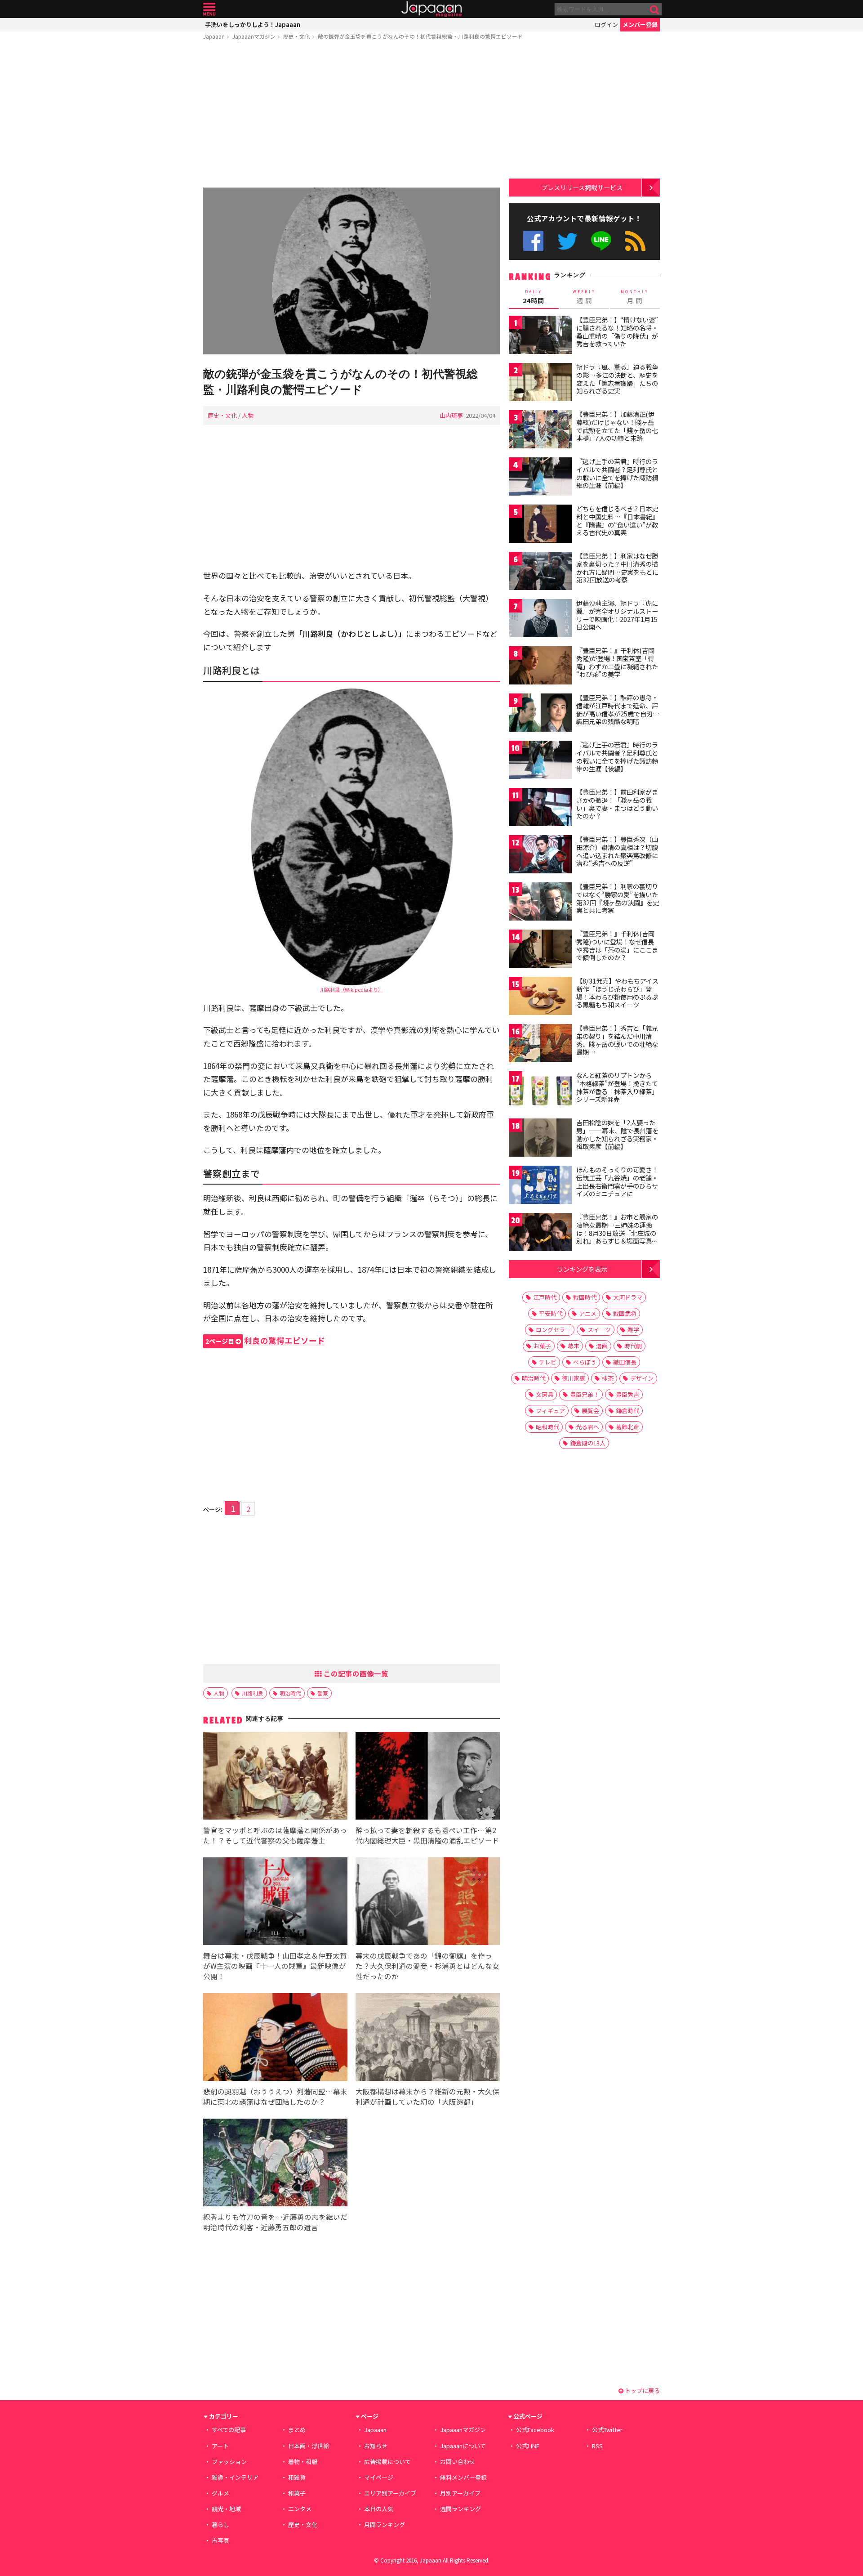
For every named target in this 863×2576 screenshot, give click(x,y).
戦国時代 (585, 1297)
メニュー (209, 9)
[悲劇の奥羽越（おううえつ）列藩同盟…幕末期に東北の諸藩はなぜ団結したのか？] (275, 2038)
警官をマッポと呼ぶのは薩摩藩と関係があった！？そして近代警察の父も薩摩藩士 (275, 1835)
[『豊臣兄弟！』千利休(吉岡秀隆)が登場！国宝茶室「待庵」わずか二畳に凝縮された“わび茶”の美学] (540, 667)
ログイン (606, 25)
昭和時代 (547, 1427)
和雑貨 (297, 2477)
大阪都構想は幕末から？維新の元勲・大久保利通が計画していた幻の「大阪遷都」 (427, 2096)
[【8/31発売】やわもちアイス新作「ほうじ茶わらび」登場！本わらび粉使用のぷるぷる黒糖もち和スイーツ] (540, 997)
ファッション (229, 2462)
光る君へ (587, 1427)
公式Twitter (567, 241)
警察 (323, 1693)
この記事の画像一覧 (355, 1673)
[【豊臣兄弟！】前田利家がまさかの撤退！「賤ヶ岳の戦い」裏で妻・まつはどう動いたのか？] (540, 808)
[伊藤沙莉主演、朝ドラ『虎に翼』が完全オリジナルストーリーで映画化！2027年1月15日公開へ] (540, 619)
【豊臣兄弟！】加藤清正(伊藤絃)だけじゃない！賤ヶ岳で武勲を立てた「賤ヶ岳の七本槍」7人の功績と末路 (617, 426)
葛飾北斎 (627, 1427)
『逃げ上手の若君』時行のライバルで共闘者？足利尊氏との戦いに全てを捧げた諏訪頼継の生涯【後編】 (617, 757)
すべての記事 (229, 2430)
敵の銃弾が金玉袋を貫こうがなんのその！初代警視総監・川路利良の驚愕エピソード (420, 36)
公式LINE (602, 241)
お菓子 (542, 1346)
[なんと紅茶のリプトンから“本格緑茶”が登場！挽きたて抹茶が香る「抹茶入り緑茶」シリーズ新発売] (540, 1092)
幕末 (574, 1346)
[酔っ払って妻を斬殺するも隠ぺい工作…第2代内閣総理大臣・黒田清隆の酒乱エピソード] (428, 1777)
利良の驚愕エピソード (265, 1340)
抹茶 (608, 1378)
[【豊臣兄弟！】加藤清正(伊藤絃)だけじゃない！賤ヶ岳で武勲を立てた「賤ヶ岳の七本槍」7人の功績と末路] (540, 431)
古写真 (220, 2540)
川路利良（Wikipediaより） (351, 989)
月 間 (635, 297)
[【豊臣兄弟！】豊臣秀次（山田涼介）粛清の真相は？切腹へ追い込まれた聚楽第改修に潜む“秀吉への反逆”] (540, 856)
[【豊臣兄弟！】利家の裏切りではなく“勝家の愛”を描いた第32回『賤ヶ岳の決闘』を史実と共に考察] (540, 903)
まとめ (297, 2430)
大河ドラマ (628, 1297)
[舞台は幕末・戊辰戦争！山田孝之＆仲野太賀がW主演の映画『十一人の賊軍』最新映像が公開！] (275, 1903)
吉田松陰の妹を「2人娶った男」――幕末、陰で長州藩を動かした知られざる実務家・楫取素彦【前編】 (617, 1134)
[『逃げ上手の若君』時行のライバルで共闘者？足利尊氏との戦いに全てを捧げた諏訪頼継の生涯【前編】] (540, 478)
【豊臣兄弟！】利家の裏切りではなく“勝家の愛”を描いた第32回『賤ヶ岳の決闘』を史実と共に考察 (618, 898)
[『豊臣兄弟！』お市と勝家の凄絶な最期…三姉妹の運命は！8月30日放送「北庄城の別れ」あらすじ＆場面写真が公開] (540, 1233)
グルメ (220, 2493)
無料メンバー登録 (463, 2477)
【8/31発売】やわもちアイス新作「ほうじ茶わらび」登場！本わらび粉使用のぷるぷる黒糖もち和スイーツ (617, 993)
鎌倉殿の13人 (588, 1443)
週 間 (584, 297)
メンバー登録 (640, 25)
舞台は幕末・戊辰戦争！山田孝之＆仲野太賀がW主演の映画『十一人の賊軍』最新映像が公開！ (275, 1966)
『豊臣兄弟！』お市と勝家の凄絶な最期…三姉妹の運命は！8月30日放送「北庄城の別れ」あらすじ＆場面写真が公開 (617, 1233)
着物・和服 (303, 2462)
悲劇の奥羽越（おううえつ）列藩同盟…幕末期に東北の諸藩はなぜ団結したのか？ (275, 2096)
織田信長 (625, 1362)
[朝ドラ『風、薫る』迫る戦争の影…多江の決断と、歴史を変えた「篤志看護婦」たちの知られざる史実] (540, 383)
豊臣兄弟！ (585, 1394)
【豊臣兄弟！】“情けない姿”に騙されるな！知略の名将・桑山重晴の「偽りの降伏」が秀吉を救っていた (617, 332)
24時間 (534, 297)
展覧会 (590, 1411)
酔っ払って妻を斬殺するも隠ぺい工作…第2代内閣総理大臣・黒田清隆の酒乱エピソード (427, 1835)
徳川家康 (574, 1378)
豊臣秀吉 (627, 1394)
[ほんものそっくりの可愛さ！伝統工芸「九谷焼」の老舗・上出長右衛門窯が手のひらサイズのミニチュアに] (540, 1186)
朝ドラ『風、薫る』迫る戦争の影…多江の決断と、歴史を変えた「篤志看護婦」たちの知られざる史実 (617, 379)
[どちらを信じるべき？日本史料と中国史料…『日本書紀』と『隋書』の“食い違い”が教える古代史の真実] (540, 525)
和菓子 (297, 2493)
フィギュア (550, 1411)
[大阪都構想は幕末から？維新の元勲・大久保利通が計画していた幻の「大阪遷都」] (428, 2038)
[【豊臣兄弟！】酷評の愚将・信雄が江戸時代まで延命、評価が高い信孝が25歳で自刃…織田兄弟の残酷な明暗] (540, 714)
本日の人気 (379, 2509)
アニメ (588, 1313)
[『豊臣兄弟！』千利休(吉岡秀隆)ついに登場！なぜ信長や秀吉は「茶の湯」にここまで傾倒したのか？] (540, 950)
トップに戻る (642, 2390)
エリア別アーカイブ (390, 2493)
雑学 (633, 1330)
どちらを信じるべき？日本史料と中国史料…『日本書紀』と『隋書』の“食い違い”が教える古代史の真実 (617, 521)
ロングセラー (553, 1330)
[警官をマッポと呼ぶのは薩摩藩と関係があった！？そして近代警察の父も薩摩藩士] (275, 1777)
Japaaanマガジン (254, 36)
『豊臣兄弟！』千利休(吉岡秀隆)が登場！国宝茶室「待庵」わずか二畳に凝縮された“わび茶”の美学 (617, 662)
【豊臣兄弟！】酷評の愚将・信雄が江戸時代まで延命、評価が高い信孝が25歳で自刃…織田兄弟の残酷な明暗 (618, 709)
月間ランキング (385, 2525)
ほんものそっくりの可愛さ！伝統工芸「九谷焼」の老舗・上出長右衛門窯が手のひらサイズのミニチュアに (617, 1182)
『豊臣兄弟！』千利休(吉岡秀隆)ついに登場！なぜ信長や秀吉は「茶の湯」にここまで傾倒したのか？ (617, 946)
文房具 (545, 1394)
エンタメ (300, 2509)
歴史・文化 (297, 36)
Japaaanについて (463, 2446)
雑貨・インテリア (235, 2477)
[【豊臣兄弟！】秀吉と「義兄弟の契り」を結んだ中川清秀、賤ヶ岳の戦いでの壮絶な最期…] (540, 1044)
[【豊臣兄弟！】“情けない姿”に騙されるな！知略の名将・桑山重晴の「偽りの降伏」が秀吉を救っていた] (540, 336)
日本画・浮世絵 (309, 2446)
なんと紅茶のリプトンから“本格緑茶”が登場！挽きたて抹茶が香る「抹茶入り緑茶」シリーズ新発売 (617, 1087)
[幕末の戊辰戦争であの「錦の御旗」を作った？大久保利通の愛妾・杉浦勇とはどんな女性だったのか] (428, 1903)
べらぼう (585, 1362)
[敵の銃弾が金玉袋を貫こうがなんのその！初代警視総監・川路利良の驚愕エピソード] (351, 272)
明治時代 (290, 1693)
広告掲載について (387, 2462)
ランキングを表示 (582, 1269)
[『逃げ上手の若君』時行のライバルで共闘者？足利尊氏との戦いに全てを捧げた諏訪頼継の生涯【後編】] (540, 761)
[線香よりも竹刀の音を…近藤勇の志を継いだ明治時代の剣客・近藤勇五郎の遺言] (275, 2164)
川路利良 (253, 1693)
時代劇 (633, 1346)
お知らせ (376, 2446)
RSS (635, 241)
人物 (248, 415)
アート (220, 2446)
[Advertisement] (351, 116)
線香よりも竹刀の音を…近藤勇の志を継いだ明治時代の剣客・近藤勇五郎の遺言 (275, 2222)
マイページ (379, 2477)
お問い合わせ (458, 2462)
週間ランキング (460, 2509)
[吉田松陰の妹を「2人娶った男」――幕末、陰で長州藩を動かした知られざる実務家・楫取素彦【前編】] (540, 1139)
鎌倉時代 (627, 1411)
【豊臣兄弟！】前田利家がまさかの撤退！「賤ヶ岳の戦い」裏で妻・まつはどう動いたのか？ (617, 804)
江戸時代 (545, 1297)
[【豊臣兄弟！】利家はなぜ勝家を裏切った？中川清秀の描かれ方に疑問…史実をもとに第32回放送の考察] (540, 572)
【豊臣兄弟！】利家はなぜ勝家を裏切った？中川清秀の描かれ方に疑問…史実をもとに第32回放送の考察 (617, 568)
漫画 (602, 1346)
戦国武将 (625, 1313)
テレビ (548, 1362)
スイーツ (599, 1330)
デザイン (642, 1378)
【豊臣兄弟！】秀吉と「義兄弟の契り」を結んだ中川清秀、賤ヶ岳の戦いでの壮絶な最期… (617, 1040)
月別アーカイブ (460, 2493)
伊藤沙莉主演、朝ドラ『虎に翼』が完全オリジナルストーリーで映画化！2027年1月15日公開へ (617, 615)
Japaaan (431, 9)
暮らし (220, 2525)
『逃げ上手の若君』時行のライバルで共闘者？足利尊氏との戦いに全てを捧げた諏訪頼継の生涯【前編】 (617, 473)
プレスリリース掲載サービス (582, 187)
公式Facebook (533, 241)
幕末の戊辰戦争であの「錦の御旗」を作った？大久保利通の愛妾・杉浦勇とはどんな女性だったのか (427, 1966)
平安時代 (551, 1313)
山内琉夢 (451, 415)
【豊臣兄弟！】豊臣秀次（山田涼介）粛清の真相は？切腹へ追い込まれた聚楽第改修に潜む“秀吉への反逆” (617, 851)
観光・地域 (226, 2509)
